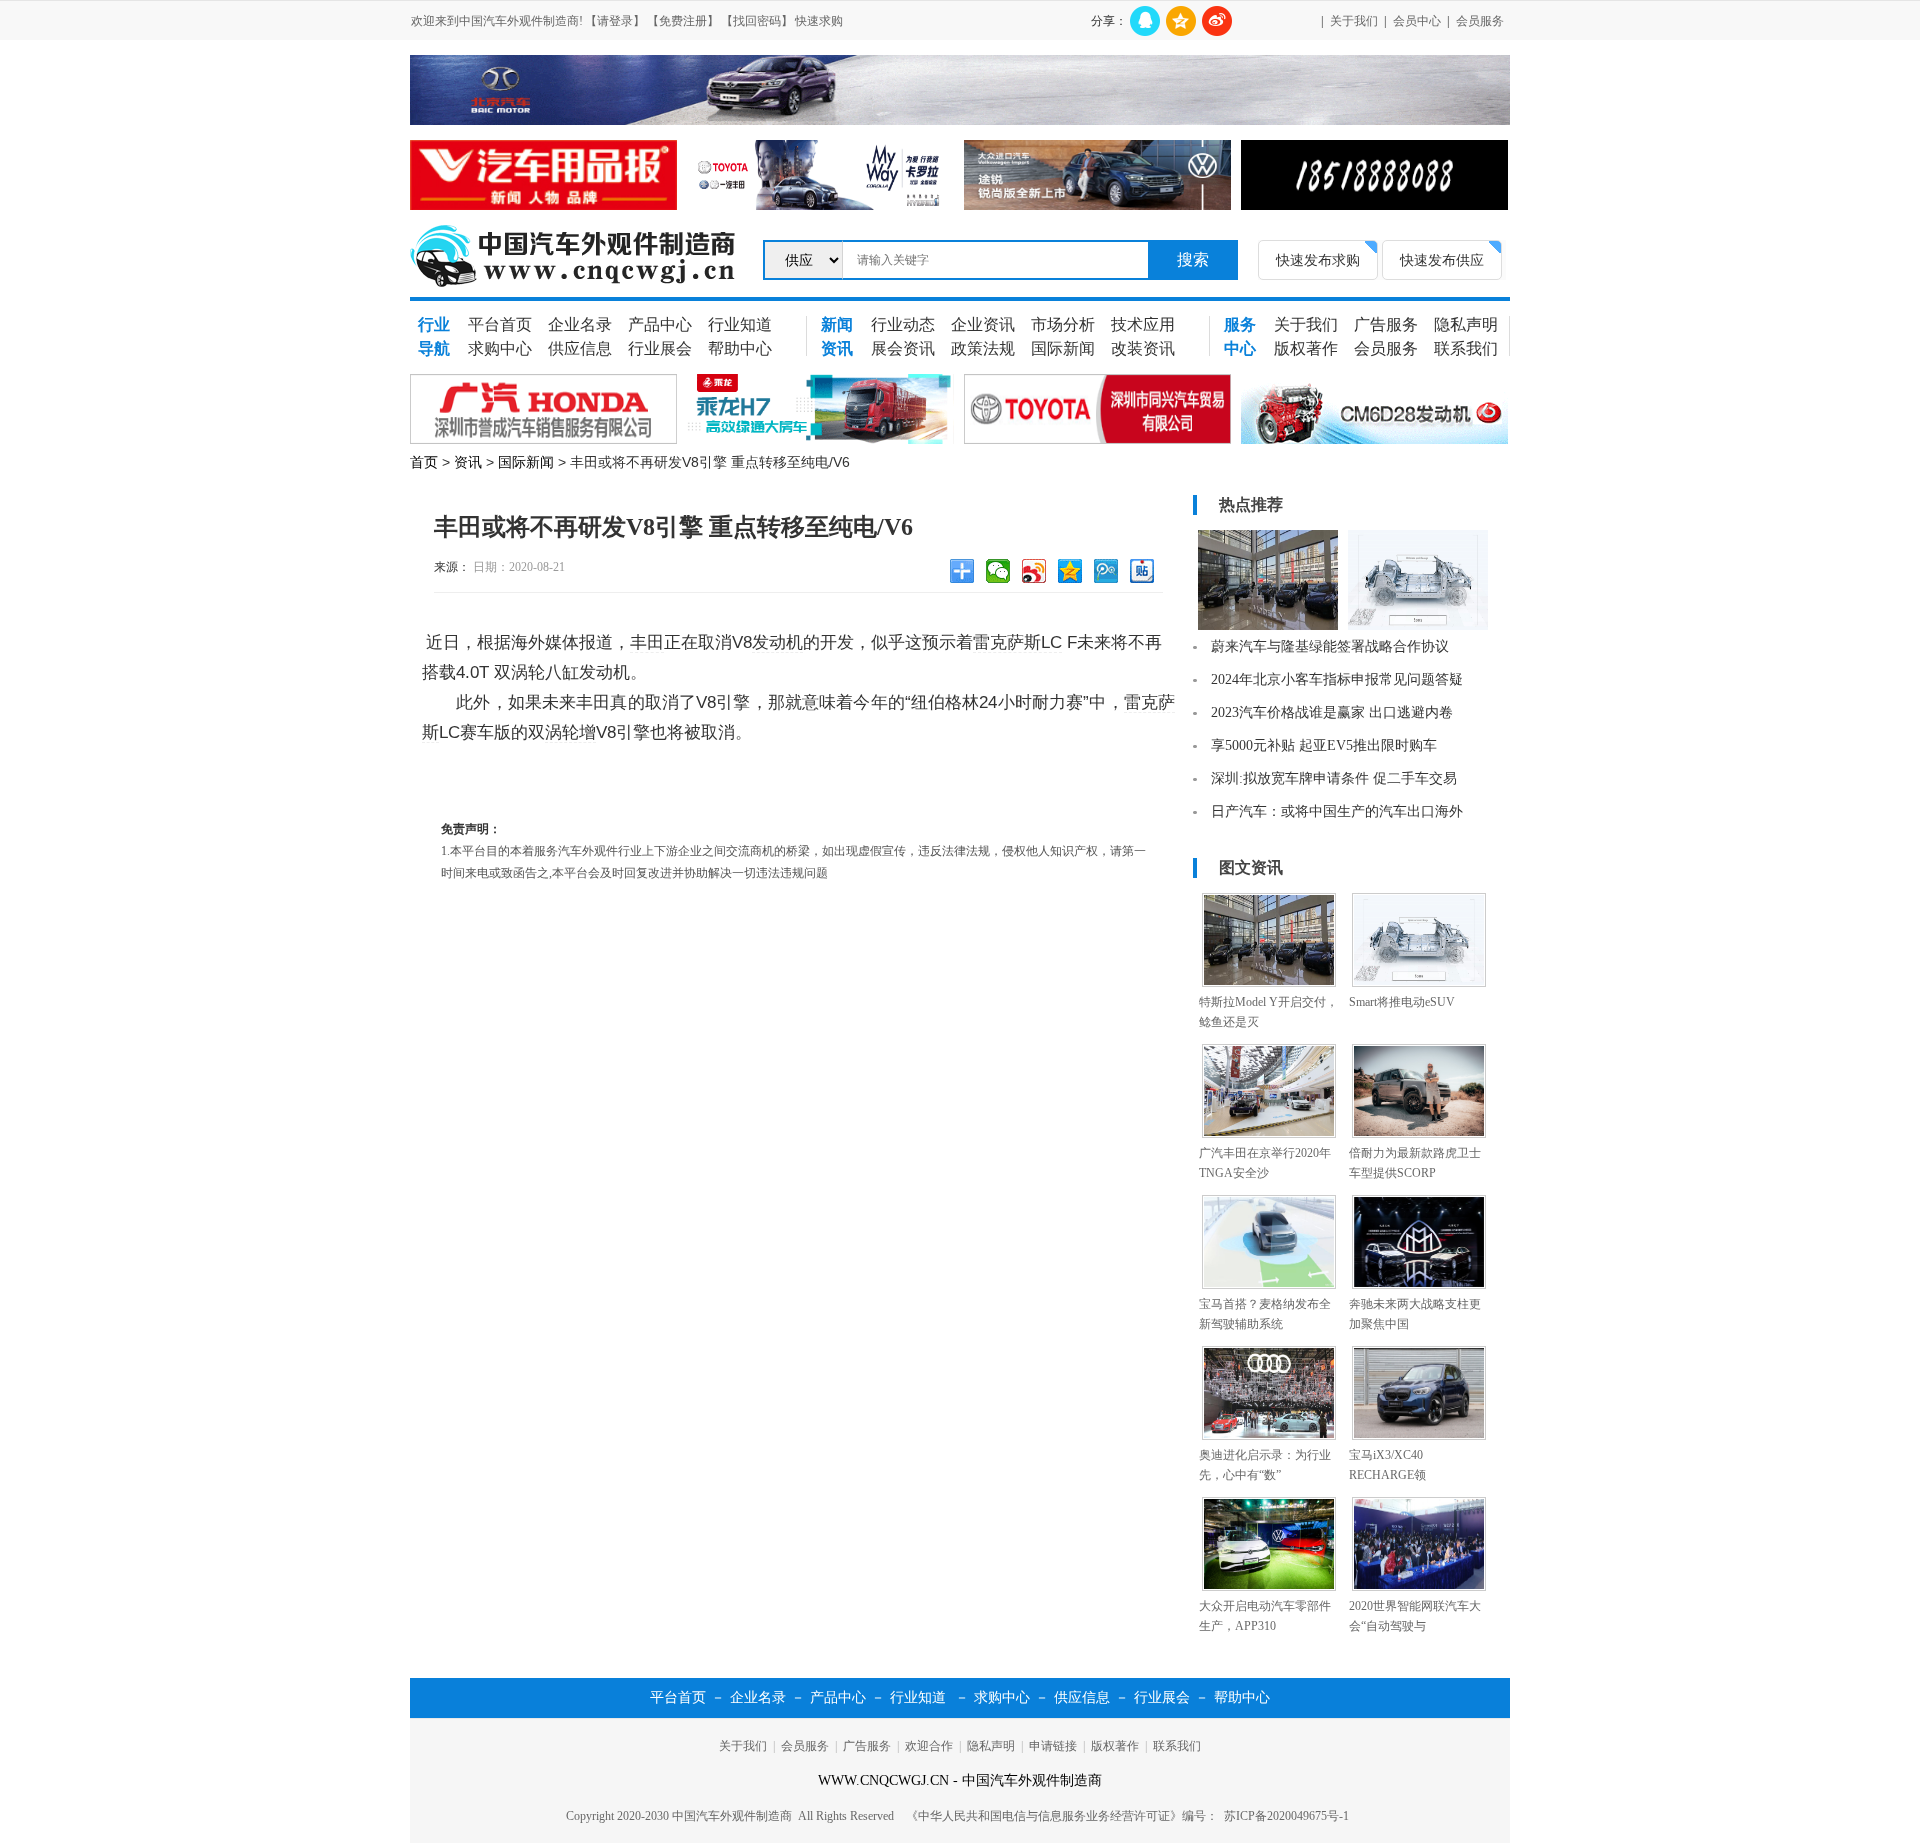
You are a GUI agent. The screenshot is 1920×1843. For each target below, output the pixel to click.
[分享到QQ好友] (1145, 21)
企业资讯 (983, 324)
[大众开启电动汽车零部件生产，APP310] (1269, 1587)
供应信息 (580, 348)
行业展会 (660, 348)
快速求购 (819, 21)
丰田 (647, 642)
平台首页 (500, 324)
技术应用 (1143, 324)
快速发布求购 (1318, 260)
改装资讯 (1143, 348)
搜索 (1193, 259)
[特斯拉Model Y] (1268, 626)
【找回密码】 (757, 21)
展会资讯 (903, 348)
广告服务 (1386, 324)
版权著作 (1306, 348)
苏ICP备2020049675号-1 (1286, 1816)
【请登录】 (615, 21)
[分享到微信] (1001, 574)
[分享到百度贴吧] (1145, 574)
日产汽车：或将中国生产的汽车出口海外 (1337, 811)
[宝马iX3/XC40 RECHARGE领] (1419, 1436)
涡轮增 (570, 732)
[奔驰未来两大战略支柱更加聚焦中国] (1419, 1285)
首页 (424, 462)
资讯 (468, 462)
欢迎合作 (929, 1746)
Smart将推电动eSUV (1402, 1002)
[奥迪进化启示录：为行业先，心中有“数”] (1269, 1436)
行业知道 (740, 324)
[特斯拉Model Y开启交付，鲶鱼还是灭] (1269, 983)
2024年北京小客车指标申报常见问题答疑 (1337, 679)
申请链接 (1053, 1746)
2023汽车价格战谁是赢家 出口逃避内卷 (1332, 712)
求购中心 (500, 348)
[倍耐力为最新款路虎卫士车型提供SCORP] (1419, 1134)
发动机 (777, 642)
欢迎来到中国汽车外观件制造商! (497, 21)
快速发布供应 (1442, 260)
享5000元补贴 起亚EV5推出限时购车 (1324, 745)
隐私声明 (1466, 324)
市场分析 (1063, 324)
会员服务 (1480, 21)
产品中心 (660, 324)
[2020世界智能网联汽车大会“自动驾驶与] (1419, 1587)
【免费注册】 (683, 21)
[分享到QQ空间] (1181, 21)
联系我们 (1466, 348)
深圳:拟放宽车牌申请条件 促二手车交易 (1334, 778)
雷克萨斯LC (1017, 642)
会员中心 (1417, 21)
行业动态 (903, 324)
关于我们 (1354, 21)
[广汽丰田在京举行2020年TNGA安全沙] (1269, 1134)
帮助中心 (740, 348)
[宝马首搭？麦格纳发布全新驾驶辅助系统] (1269, 1285)
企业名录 (580, 324)
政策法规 (983, 348)
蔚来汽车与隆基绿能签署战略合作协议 (1330, 646)
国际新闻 (1063, 348)
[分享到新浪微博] (1217, 21)
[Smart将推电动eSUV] (1419, 983)
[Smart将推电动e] (1418, 626)
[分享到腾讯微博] (1109, 574)
